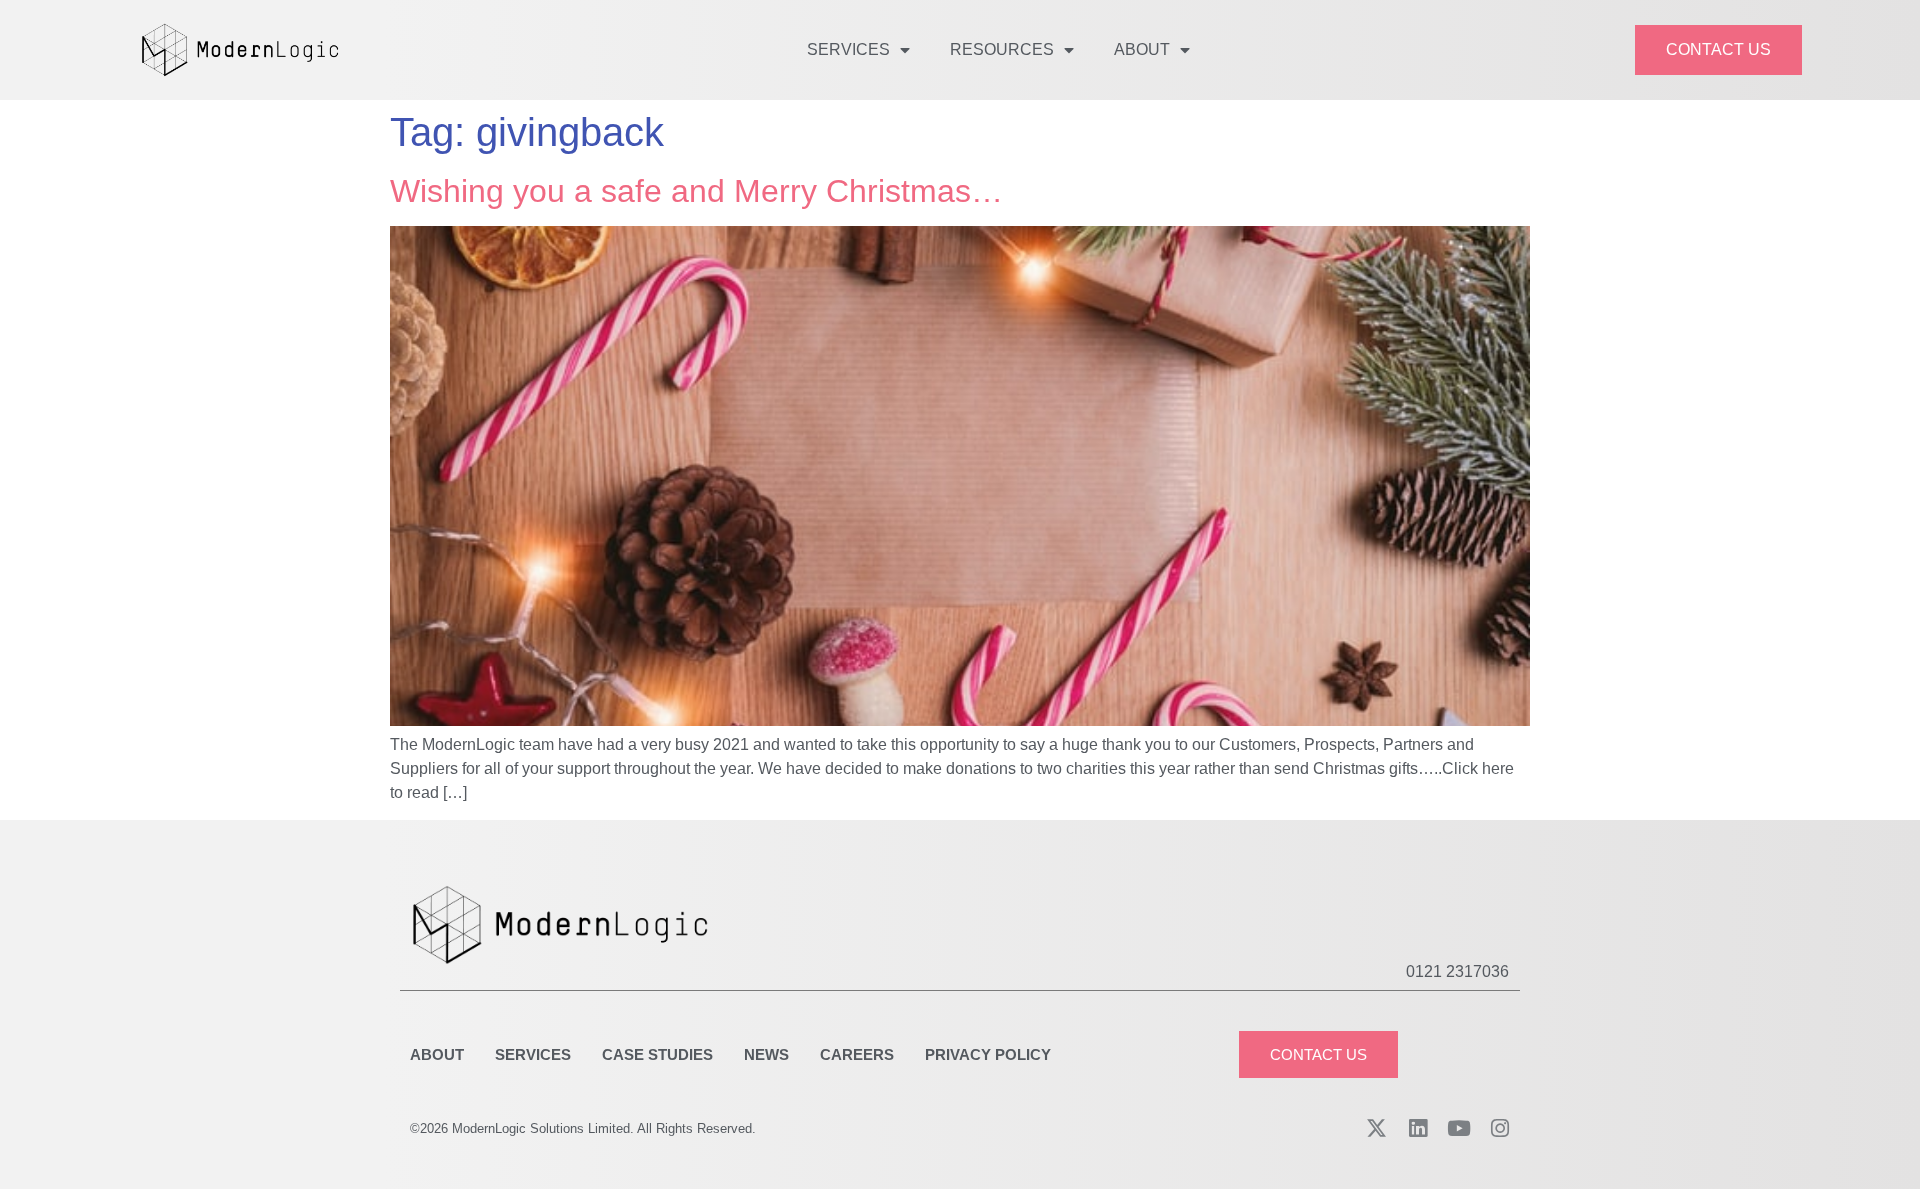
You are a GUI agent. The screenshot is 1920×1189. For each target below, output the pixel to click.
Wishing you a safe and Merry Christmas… (696, 191)
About (1142, 49)
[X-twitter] (1376, 1128)
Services (848, 49)
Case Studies (657, 1054)
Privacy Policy (988, 1054)
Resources (1002, 49)
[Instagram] (1499, 1128)
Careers (857, 1054)
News (766, 1054)
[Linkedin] (1417, 1128)
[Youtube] (1458, 1128)
